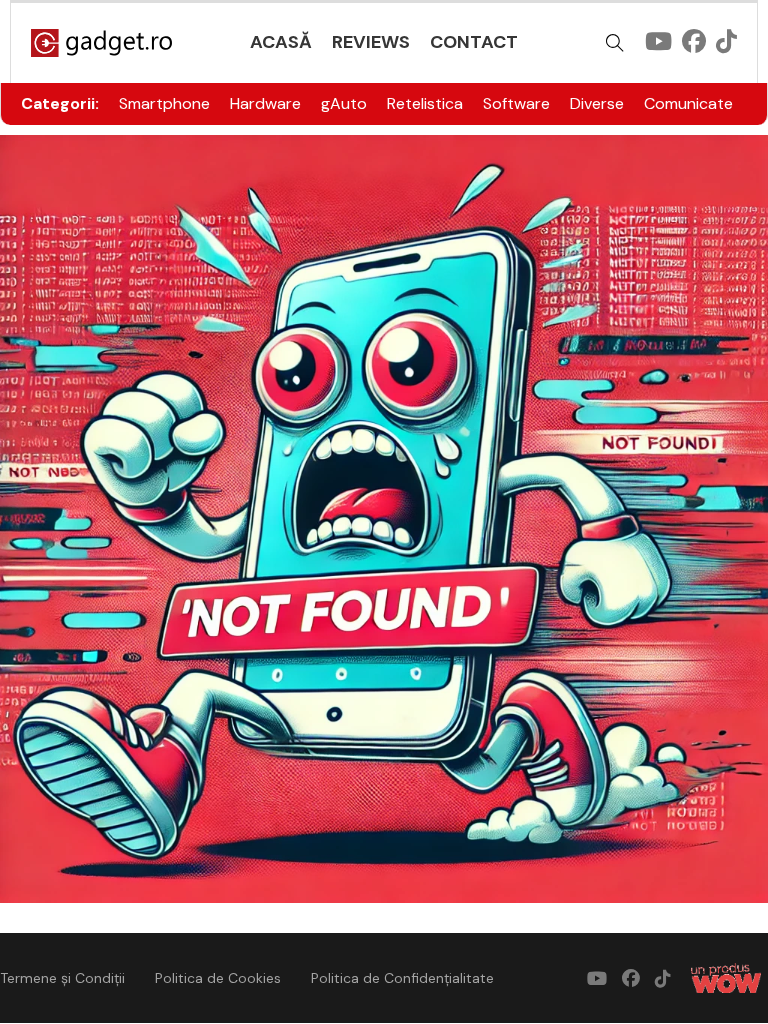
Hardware (265, 103)
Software (516, 103)
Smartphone (164, 103)
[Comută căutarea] (615, 43)
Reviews (371, 42)
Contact (474, 42)
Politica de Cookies (218, 978)
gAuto (344, 103)
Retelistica (425, 103)
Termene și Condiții (62, 978)
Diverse (597, 103)
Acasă (281, 42)
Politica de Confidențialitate (402, 978)
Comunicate (688, 103)
